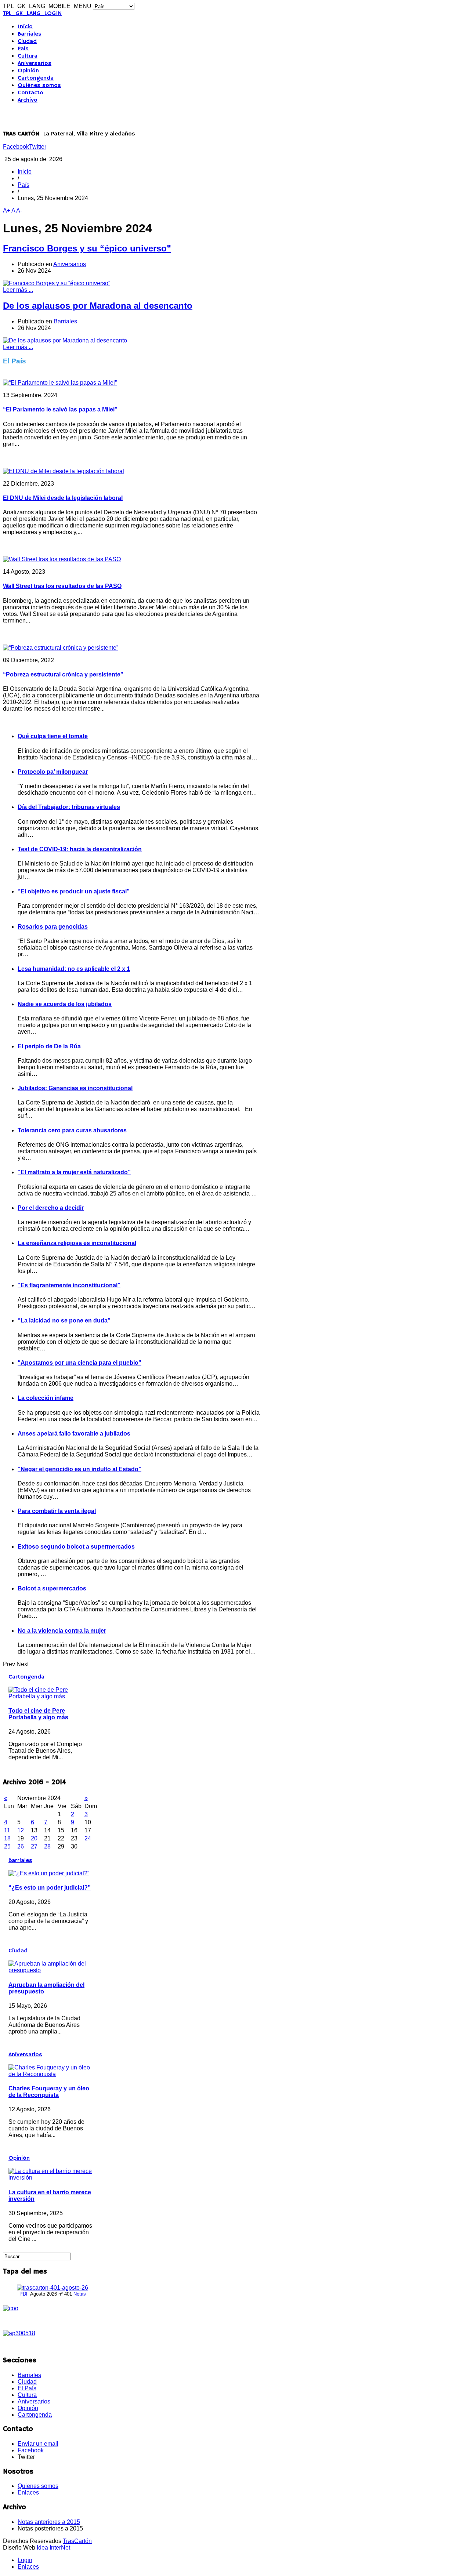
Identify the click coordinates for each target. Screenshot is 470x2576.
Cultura (28, 56)
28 (47, 1846)
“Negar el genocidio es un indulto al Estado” (79, 1469)
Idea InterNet (53, 2548)
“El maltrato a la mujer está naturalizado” (74, 1172)
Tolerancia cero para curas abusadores (72, 1130)
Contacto (30, 93)
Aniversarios (35, 64)
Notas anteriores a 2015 (49, 2522)
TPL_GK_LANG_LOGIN (32, 14)
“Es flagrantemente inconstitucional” (69, 1285)
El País (27, 2388)
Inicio (25, 27)
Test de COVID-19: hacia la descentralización (80, 849)
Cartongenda (36, 78)
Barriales (30, 34)
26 (21, 1846)
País (23, 49)
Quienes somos (38, 2486)
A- (19, 211)
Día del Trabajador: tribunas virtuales (69, 807)
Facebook (16, 147)
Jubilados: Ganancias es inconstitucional (75, 1088)
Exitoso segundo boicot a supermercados (76, 1547)
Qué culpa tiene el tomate (53, 736)
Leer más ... (18, 290)
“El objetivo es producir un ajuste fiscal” (74, 891)
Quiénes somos (39, 86)
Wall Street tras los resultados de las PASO (62, 586)
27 (34, 1846)
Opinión (28, 71)
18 (7, 1838)
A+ (7, 211)
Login (25, 2560)
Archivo (28, 100)
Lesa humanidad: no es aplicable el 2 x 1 (74, 969)
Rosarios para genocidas (53, 927)
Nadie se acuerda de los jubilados (65, 1004)
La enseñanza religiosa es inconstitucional (77, 1243)
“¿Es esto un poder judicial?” (50, 1888)
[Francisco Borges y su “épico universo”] (57, 283)
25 (7, 1846)
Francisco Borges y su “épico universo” (87, 248)
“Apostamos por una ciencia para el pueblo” (79, 1363)
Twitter (38, 147)
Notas (80, 2294)
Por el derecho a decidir (51, 1208)
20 (34, 1838)
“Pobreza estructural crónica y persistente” (63, 674)
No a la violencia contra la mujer (62, 1631)
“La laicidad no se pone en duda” (64, 1320)
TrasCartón (77, 2541)
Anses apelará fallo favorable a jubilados (74, 1434)
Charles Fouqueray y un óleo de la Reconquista (49, 2092)
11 (7, 1830)
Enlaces (28, 2492)
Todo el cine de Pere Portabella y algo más (38, 1714)
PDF (24, 2294)
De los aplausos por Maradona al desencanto (98, 306)
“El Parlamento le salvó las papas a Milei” (60, 409)
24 (88, 1838)
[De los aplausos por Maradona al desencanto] (65, 340)
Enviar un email (38, 2444)
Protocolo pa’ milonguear (53, 772)
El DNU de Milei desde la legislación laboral (63, 498)
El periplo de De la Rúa (49, 1046)
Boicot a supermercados (52, 1588)
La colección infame (46, 1398)
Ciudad (27, 41)
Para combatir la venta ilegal (57, 1511)
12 (21, 1830)
